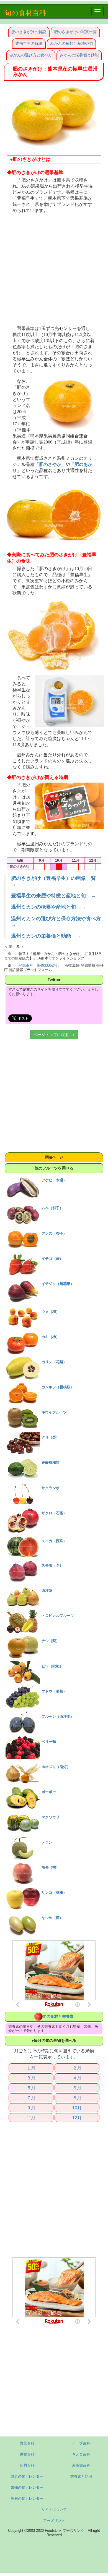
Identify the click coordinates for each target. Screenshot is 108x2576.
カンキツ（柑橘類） (58, 1387)
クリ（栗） (51, 1437)
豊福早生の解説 (29, 43)
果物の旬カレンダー (27, 2487)
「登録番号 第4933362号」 (38, 965)
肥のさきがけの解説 (29, 32)
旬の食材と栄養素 (58, 2016)
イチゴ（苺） (52, 1259)
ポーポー (49, 1792)
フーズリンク (54, 2521)
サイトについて (54, 2510)
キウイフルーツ (54, 1412)
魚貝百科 (27, 2465)
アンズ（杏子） (54, 1233)
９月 (31, 2108)
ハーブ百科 (81, 2443)
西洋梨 (47, 1590)
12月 (77, 2118)
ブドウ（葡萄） (54, 1691)
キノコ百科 (81, 2454)
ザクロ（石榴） (54, 1513)
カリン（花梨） (54, 1362)
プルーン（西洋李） (58, 1716)
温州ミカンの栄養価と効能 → (46, 936)
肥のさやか (50, 465)
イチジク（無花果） (58, 1284)
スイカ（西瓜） (54, 1541)
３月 (31, 2078)
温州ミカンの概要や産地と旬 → (48, 907)
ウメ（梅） (51, 1312)
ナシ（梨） (51, 1641)
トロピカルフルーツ (58, 1616)
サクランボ (51, 1488)
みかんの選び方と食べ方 (31, 55)
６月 (77, 2088)
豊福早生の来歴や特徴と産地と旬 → (53, 896)
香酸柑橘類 (51, 1463)
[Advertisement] (54, 270)
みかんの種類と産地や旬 (71, 43)
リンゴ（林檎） (54, 1892)
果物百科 (27, 2454)
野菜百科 (27, 2443)
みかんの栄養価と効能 (79, 55)
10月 (77, 2108)
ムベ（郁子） (52, 1208)
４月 (77, 2078)
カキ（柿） (51, 1337)
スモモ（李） (52, 1565)
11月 (31, 2118)
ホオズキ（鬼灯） (56, 1767)
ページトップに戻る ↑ (54, 1035)
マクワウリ (51, 1817)
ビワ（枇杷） (52, 1666)
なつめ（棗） (52, 1918)
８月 (77, 2098)
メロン (47, 1842)
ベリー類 (49, 1742)
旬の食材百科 (25, 13)
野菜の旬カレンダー (27, 2476)
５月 (31, 2088)
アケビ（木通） (54, 1180)
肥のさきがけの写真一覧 (75, 32)
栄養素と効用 (81, 2476)
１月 (31, 2068)
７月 (31, 2098)
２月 (77, 2068)
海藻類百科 (81, 2465)
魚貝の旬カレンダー (27, 2498)
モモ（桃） (51, 1867)
